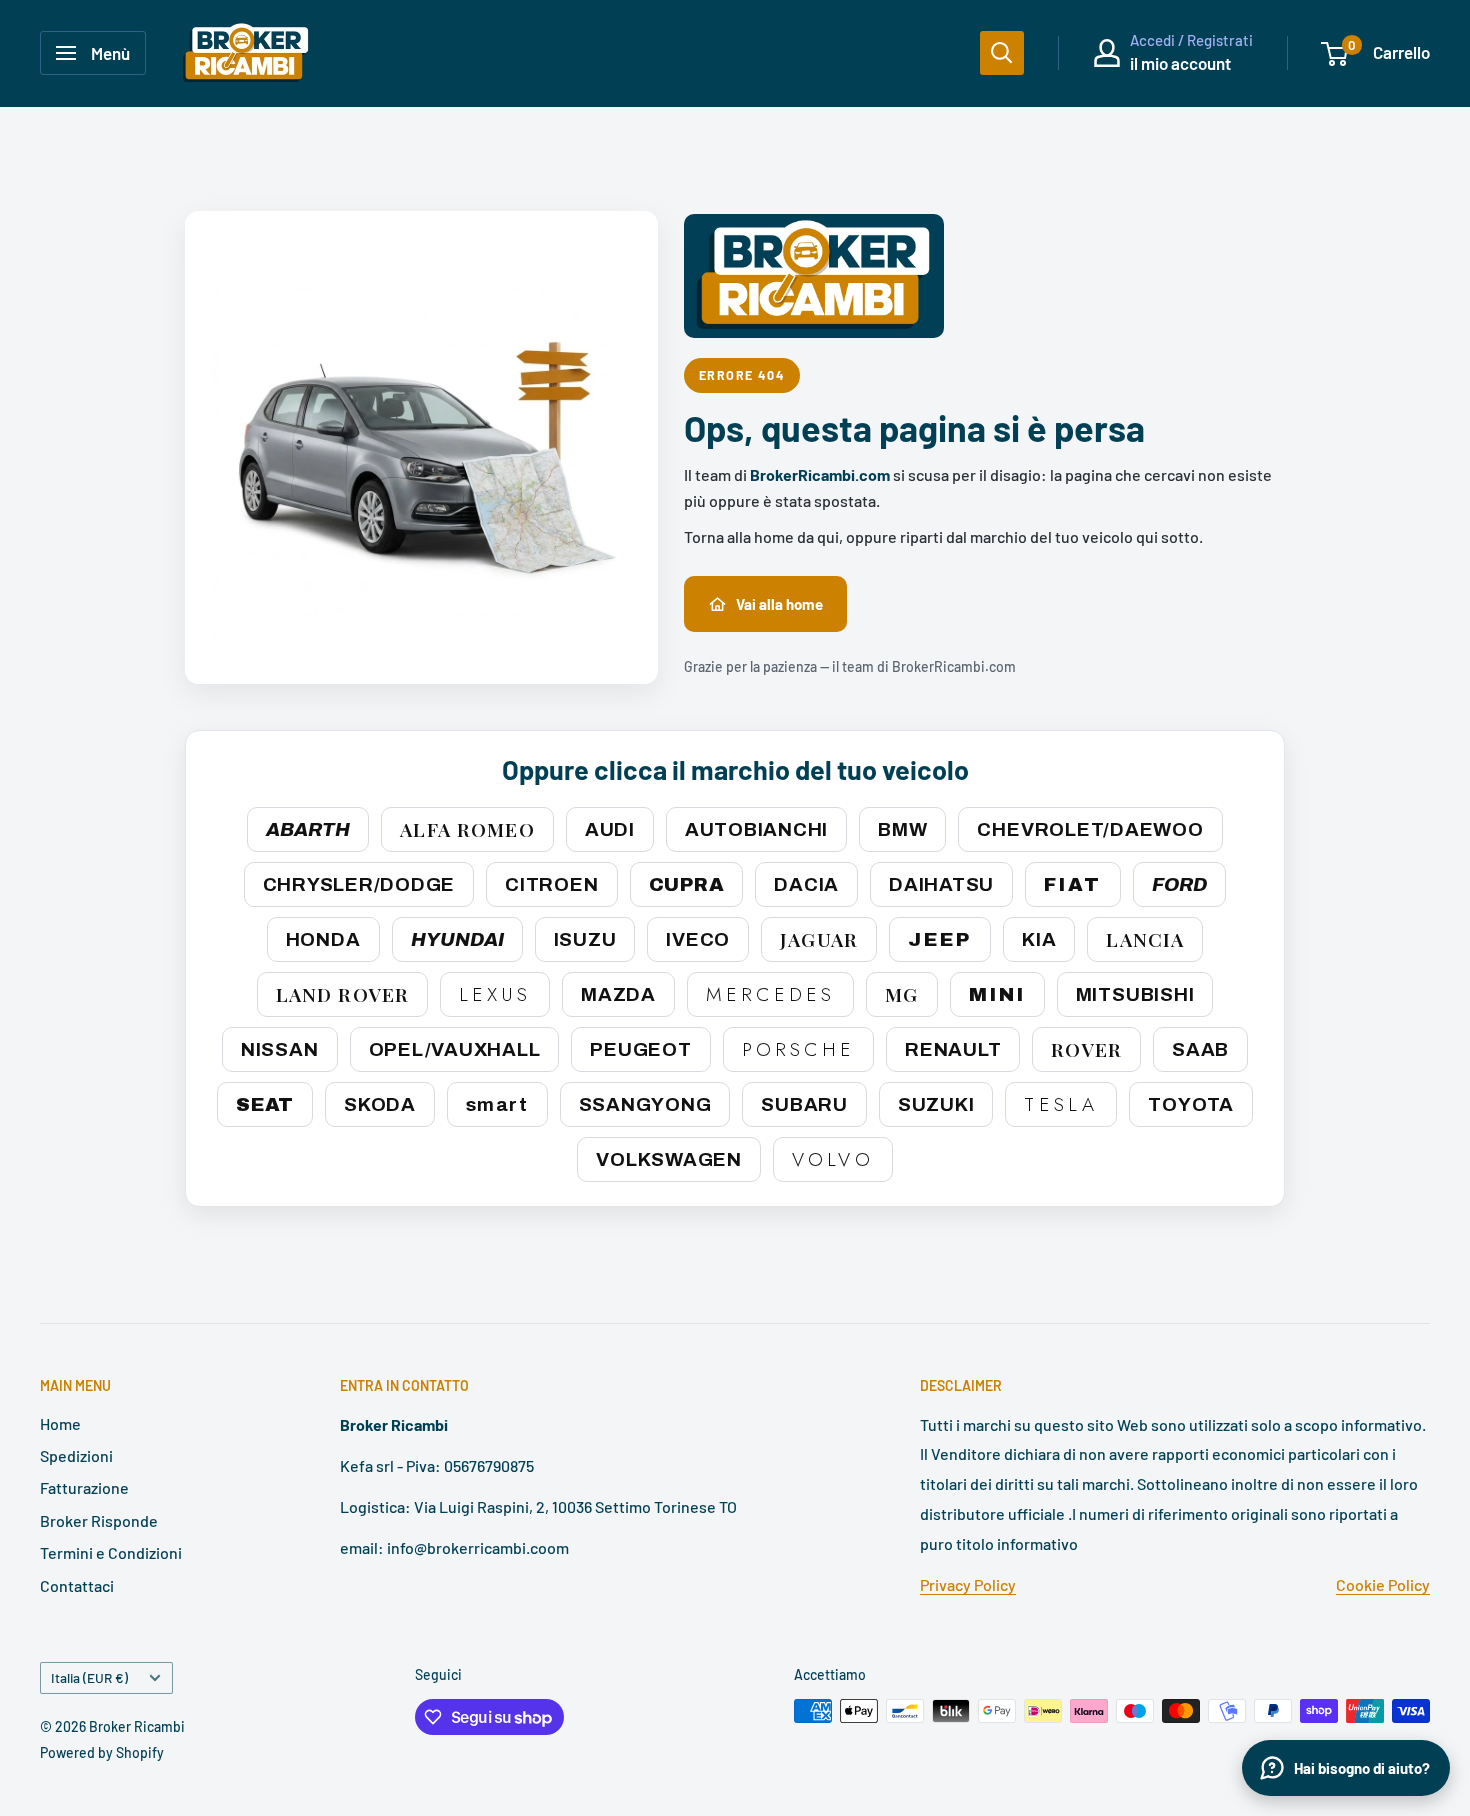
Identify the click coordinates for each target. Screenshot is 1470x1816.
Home (60, 1423)
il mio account (1180, 63)
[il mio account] (1107, 53)
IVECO (698, 939)
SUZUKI (936, 1104)
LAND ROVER (342, 994)
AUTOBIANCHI (756, 829)
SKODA (380, 1104)
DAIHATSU (941, 884)
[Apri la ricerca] (1002, 53)
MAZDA (618, 994)
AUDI (610, 829)
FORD (1179, 884)
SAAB (1200, 1049)
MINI (997, 994)
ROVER (1086, 1049)
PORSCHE (798, 1049)
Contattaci (77, 1585)
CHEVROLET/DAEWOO (1090, 829)
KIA (1039, 939)
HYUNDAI (457, 939)
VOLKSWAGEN (669, 1159)
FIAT (1073, 884)
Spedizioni (76, 1455)
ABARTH (308, 829)
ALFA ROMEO (467, 829)
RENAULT (953, 1049)
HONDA (323, 939)
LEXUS (495, 994)
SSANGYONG (645, 1104)
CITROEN (551, 884)
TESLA (1061, 1104)
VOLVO (833, 1159)
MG (901, 994)
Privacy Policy (968, 1584)
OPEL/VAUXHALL (455, 1049)
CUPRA (687, 884)
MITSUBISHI (1135, 994)
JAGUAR (819, 939)
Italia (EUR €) (89, 1677)
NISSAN (280, 1049)
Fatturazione (84, 1487)
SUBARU (804, 1104)
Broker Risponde (99, 1520)
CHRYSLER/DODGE (359, 884)
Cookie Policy (1383, 1584)
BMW (902, 829)
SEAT (265, 1104)
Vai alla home (779, 604)
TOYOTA (1191, 1104)
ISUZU (585, 939)
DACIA (806, 884)
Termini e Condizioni (111, 1552)
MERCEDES (770, 994)
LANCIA (1145, 939)
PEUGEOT (640, 1049)
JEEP (940, 939)
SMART (497, 1104)
